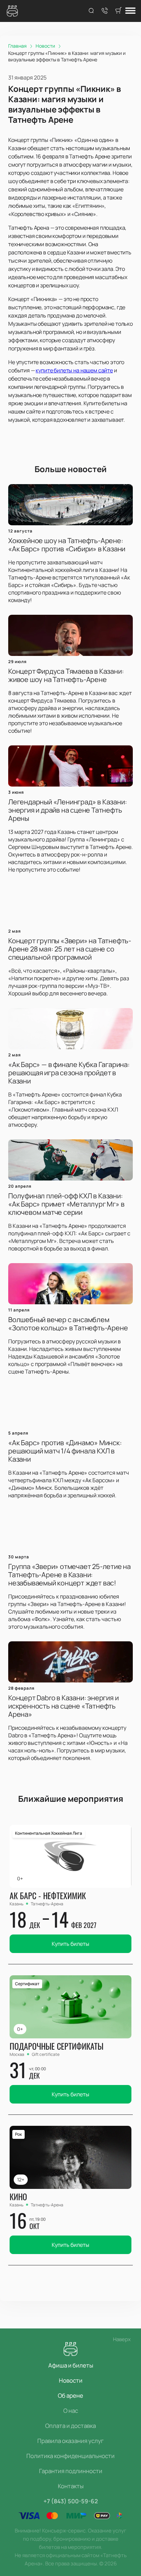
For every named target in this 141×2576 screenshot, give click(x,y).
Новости (71, 2380)
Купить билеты (70, 1944)
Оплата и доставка (70, 2426)
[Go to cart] (118, 11)
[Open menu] (130, 11)
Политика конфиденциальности (70, 2456)
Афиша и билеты (71, 2365)
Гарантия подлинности (71, 2471)
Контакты (71, 2486)
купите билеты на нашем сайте (74, 370)
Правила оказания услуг (70, 2441)
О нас (71, 2411)
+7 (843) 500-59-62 (71, 2501)
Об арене (70, 2395)
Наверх (122, 2339)
